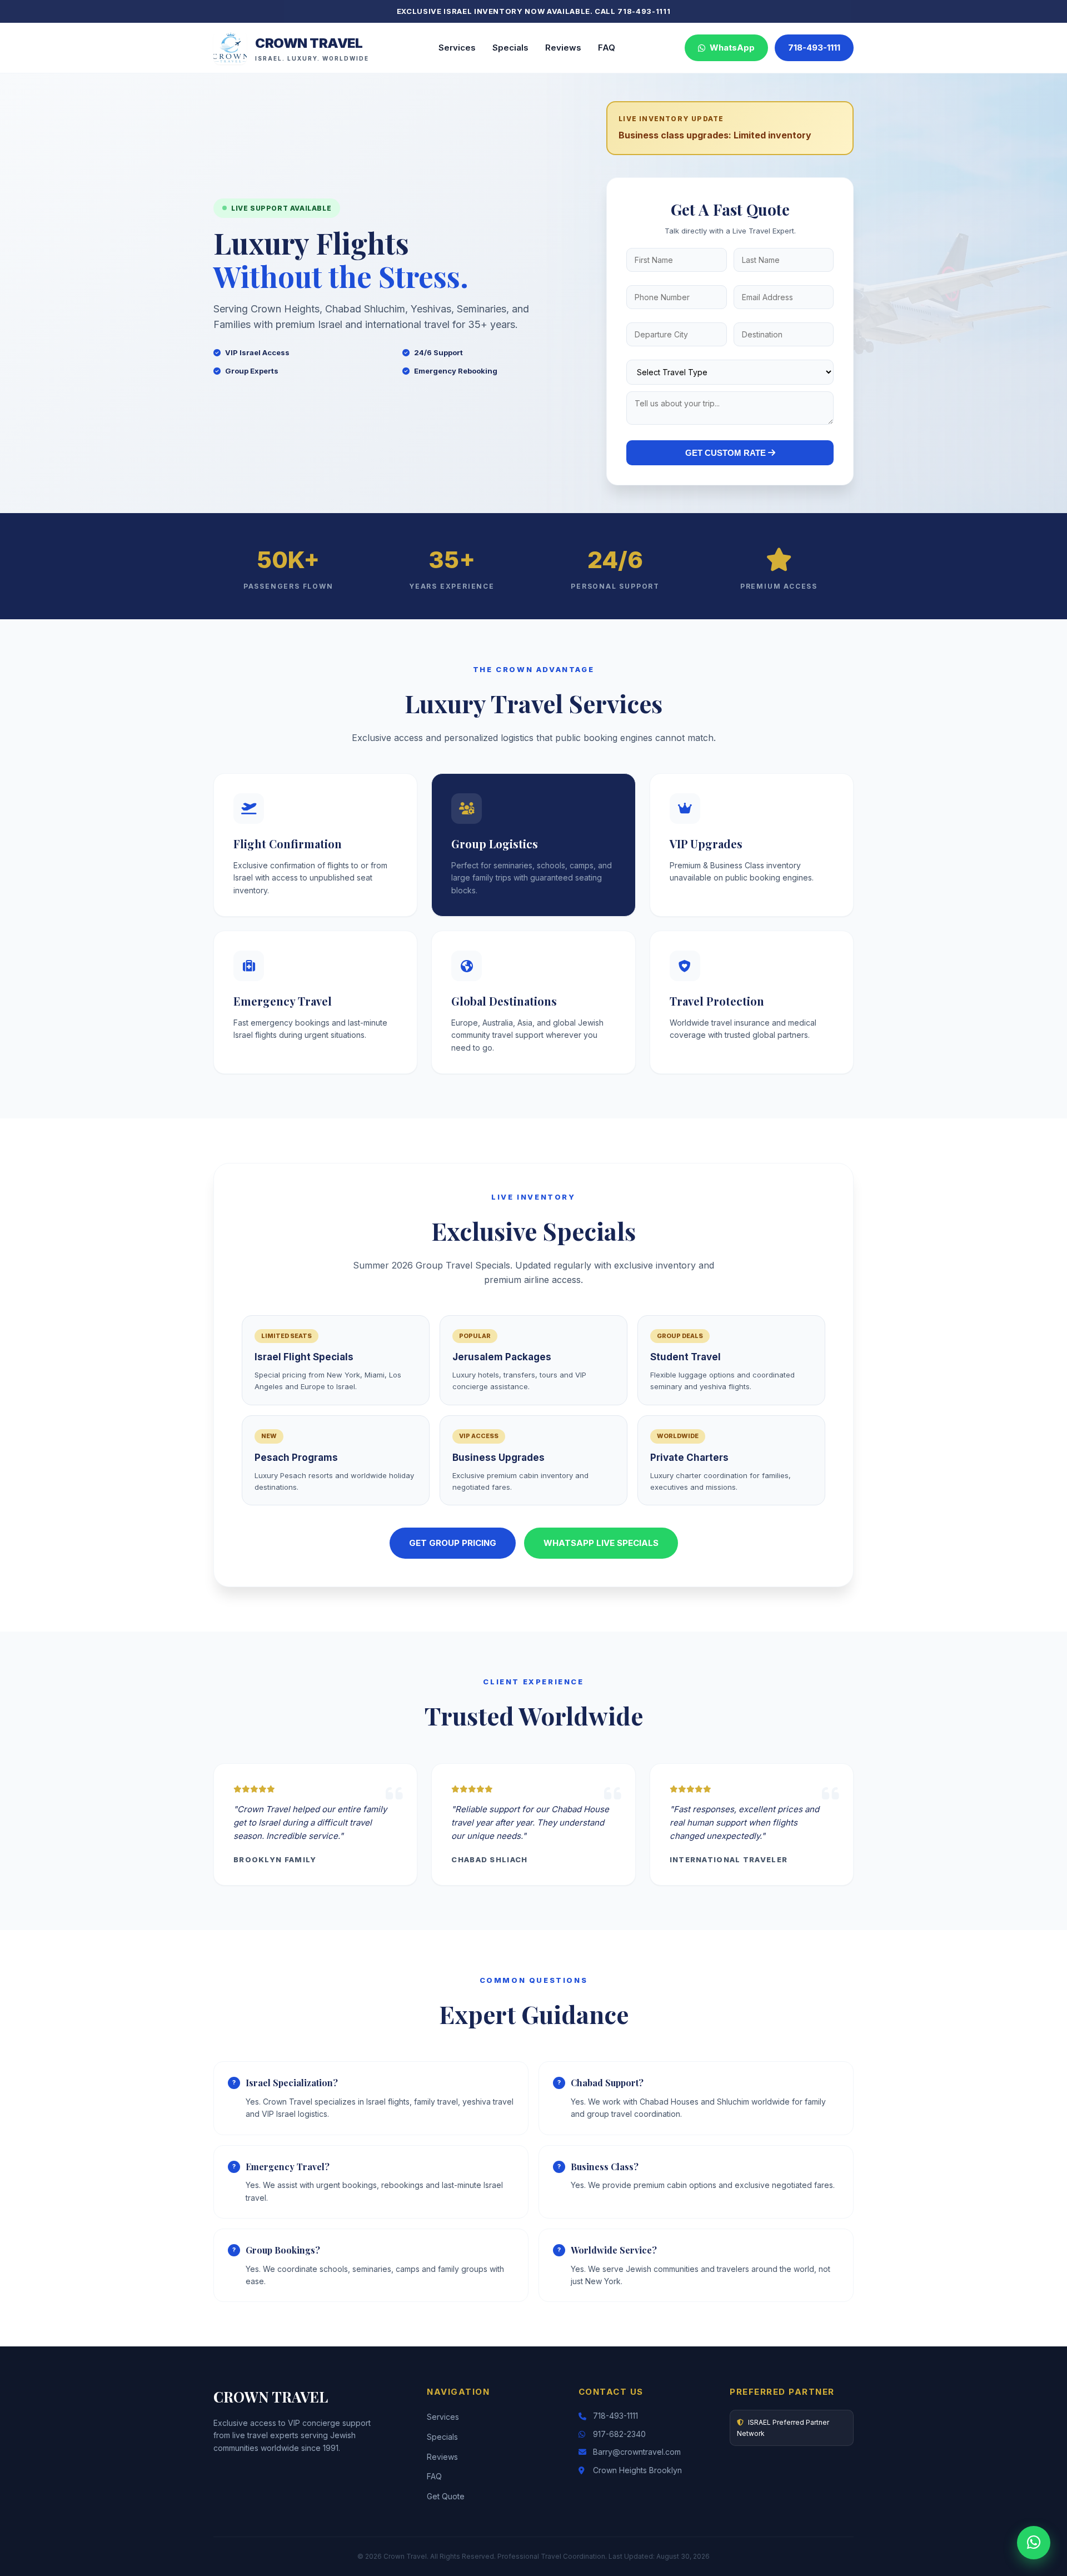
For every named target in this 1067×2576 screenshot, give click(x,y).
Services (457, 48)
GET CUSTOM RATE (727, 453)
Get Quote (446, 2496)
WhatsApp (730, 48)
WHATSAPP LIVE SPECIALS (601, 1543)
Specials (510, 48)
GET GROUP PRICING (453, 1543)
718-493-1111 (814, 48)
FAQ (607, 48)
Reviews (563, 48)
